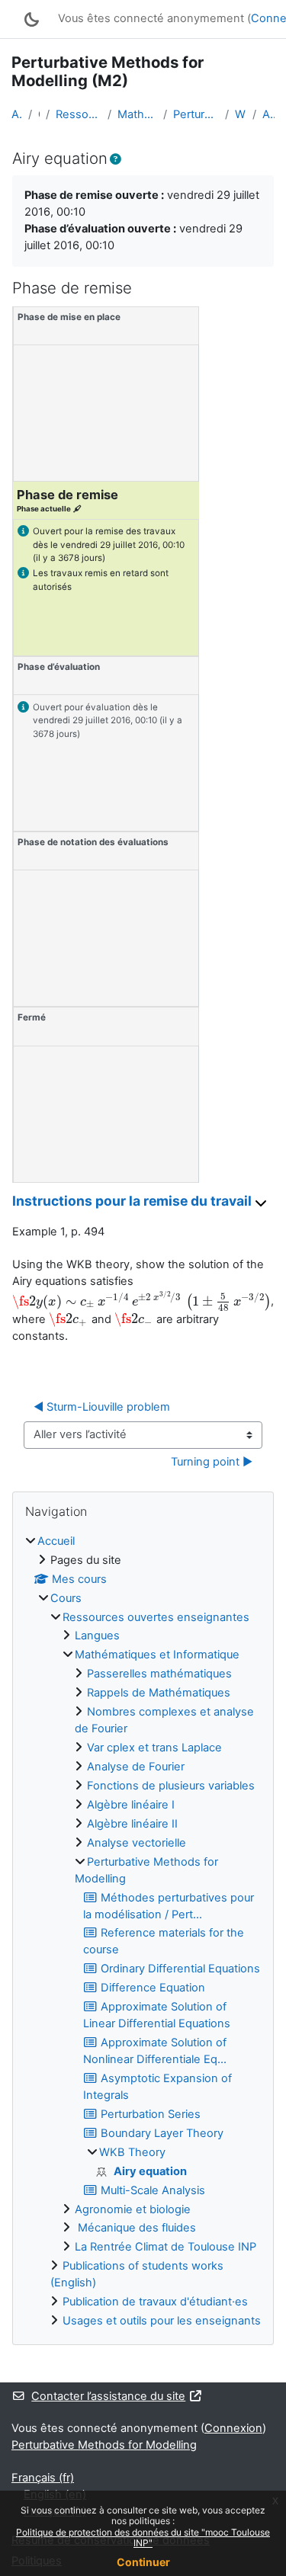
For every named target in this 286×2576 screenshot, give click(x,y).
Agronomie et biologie (133, 2209)
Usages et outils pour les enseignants (162, 2321)
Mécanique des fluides (135, 2228)
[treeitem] (143, 1932)
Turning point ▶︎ (212, 1462)
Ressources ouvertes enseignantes (79, 114)
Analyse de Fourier (136, 1767)
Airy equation (268, 114)
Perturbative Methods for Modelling (196, 114)
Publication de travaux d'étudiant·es (155, 2302)
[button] (115, 160)
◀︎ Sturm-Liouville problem (102, 1407)
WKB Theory (241, 114)
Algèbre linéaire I (131, 1805)
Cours (39, 114)
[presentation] (141, 1302)
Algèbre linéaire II (132, 1824)
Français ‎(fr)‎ (43, 2478)
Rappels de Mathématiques (159, 1693)
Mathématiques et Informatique (137, 114)
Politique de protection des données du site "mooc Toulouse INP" (143, 2538)
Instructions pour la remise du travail (133, 1201)
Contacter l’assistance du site (108, 2396)
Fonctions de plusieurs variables (171, 1786)
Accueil (17, 114)
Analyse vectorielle (137, 1843)
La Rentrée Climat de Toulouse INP (165, 2247)
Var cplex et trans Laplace (154, 1748)
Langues (97, 1636)
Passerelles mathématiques (159, 1674)
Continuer (143, 2562)
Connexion (233, 2428)
